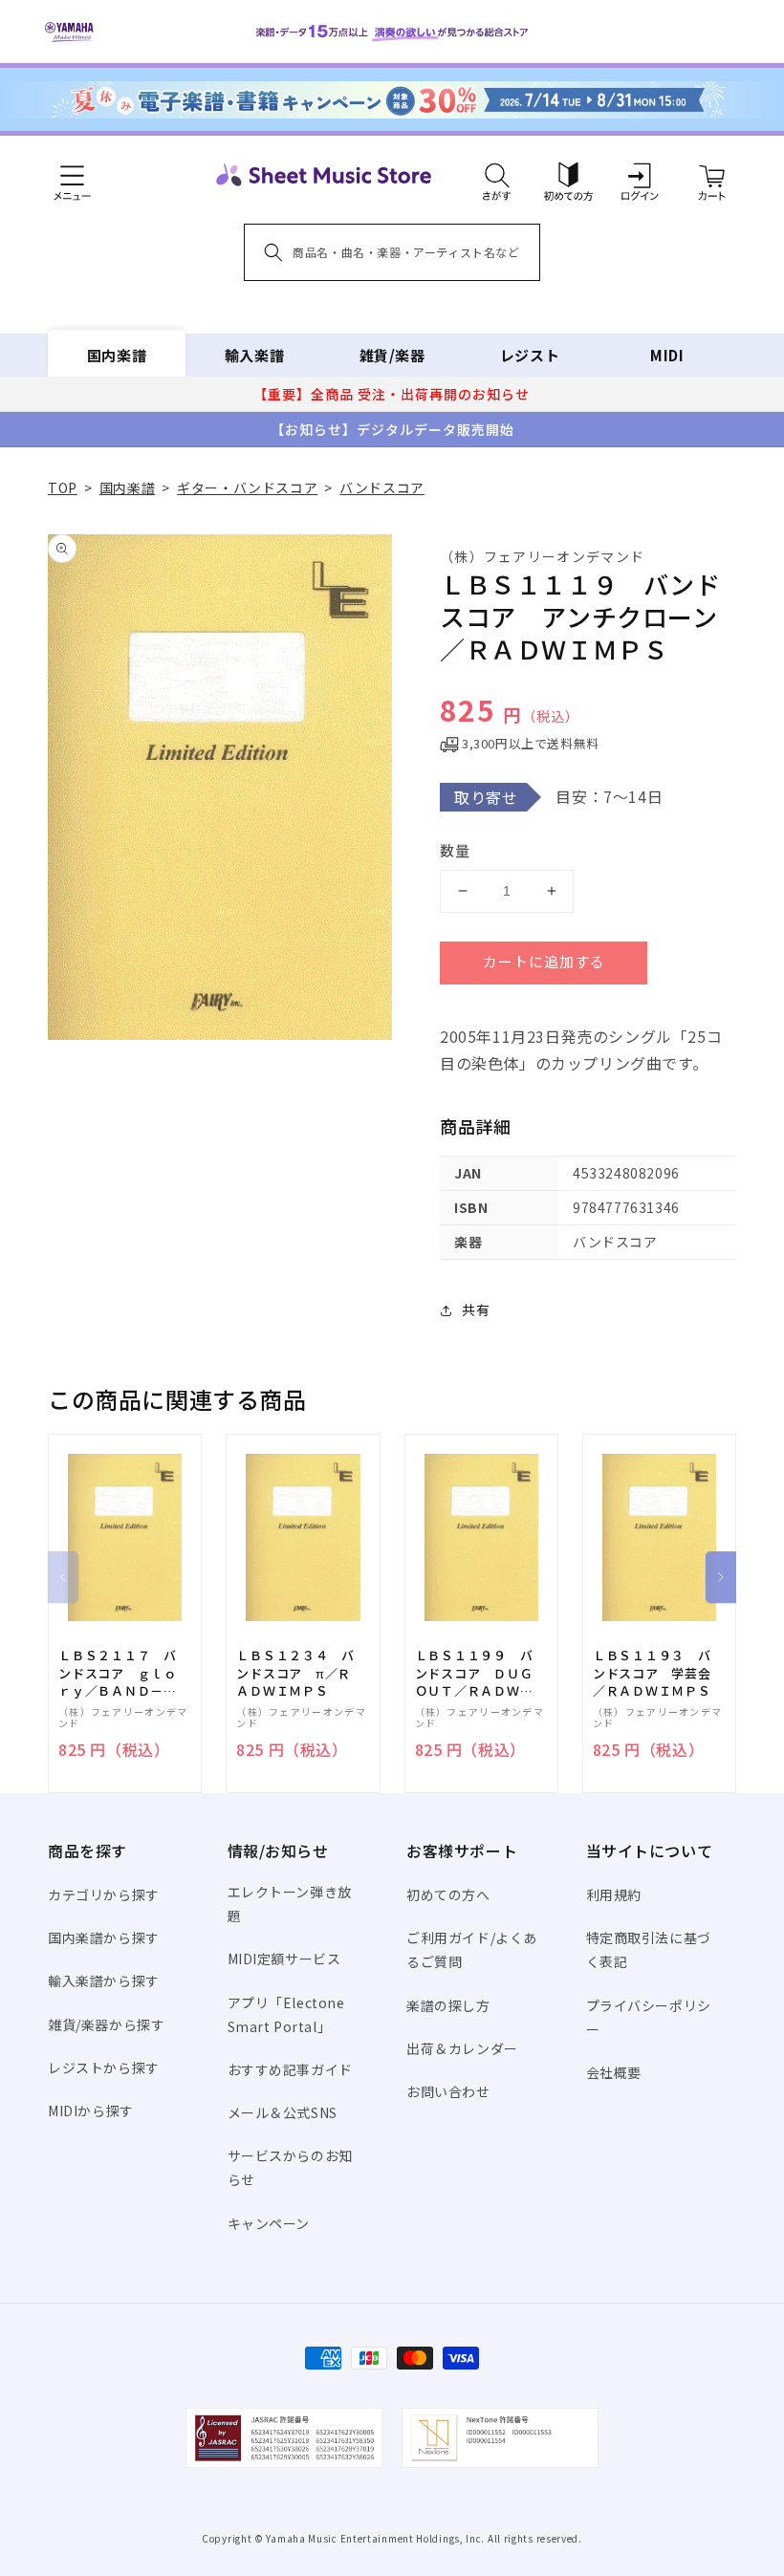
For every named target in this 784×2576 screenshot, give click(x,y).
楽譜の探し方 (448, 2005)
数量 (455, 850)
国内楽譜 (117, 355)
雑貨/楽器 (392, 355)
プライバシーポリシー (649, 2017)
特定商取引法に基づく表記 (649, 1949)
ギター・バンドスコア (247, 487)
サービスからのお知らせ (290, 2167)
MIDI (667, 355)
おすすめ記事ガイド (290, 2069)
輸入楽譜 (254, 355)
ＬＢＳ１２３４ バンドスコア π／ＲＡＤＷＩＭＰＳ (295, 1673)
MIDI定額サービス (284, 1959)
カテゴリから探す (104, 1894)
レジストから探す (104, 2067)
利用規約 (614, 1894)
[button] (497, 175)
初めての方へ (448, 1894)
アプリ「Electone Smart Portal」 (286, 2014)
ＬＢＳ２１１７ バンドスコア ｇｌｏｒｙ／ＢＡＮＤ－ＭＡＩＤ (118, 1673)
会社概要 (614, 2072)
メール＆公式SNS (283, 2112)
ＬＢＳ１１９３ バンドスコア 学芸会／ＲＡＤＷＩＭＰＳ (652, 1673)
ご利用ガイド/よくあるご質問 (472, 1949)
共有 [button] (476, 1310)
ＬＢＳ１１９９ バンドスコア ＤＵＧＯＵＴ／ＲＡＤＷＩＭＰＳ (474, 1673)
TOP (63, 487)
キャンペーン (269, 2223)
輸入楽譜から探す (104, 1981)
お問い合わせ (448, 2091)
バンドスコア (382, 487)
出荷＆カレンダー (462, 2048)
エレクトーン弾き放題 (290, 1904)
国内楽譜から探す (104, 1937)
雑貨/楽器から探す (106, 2024)
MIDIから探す (91, 2111)
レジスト (530, 355)
